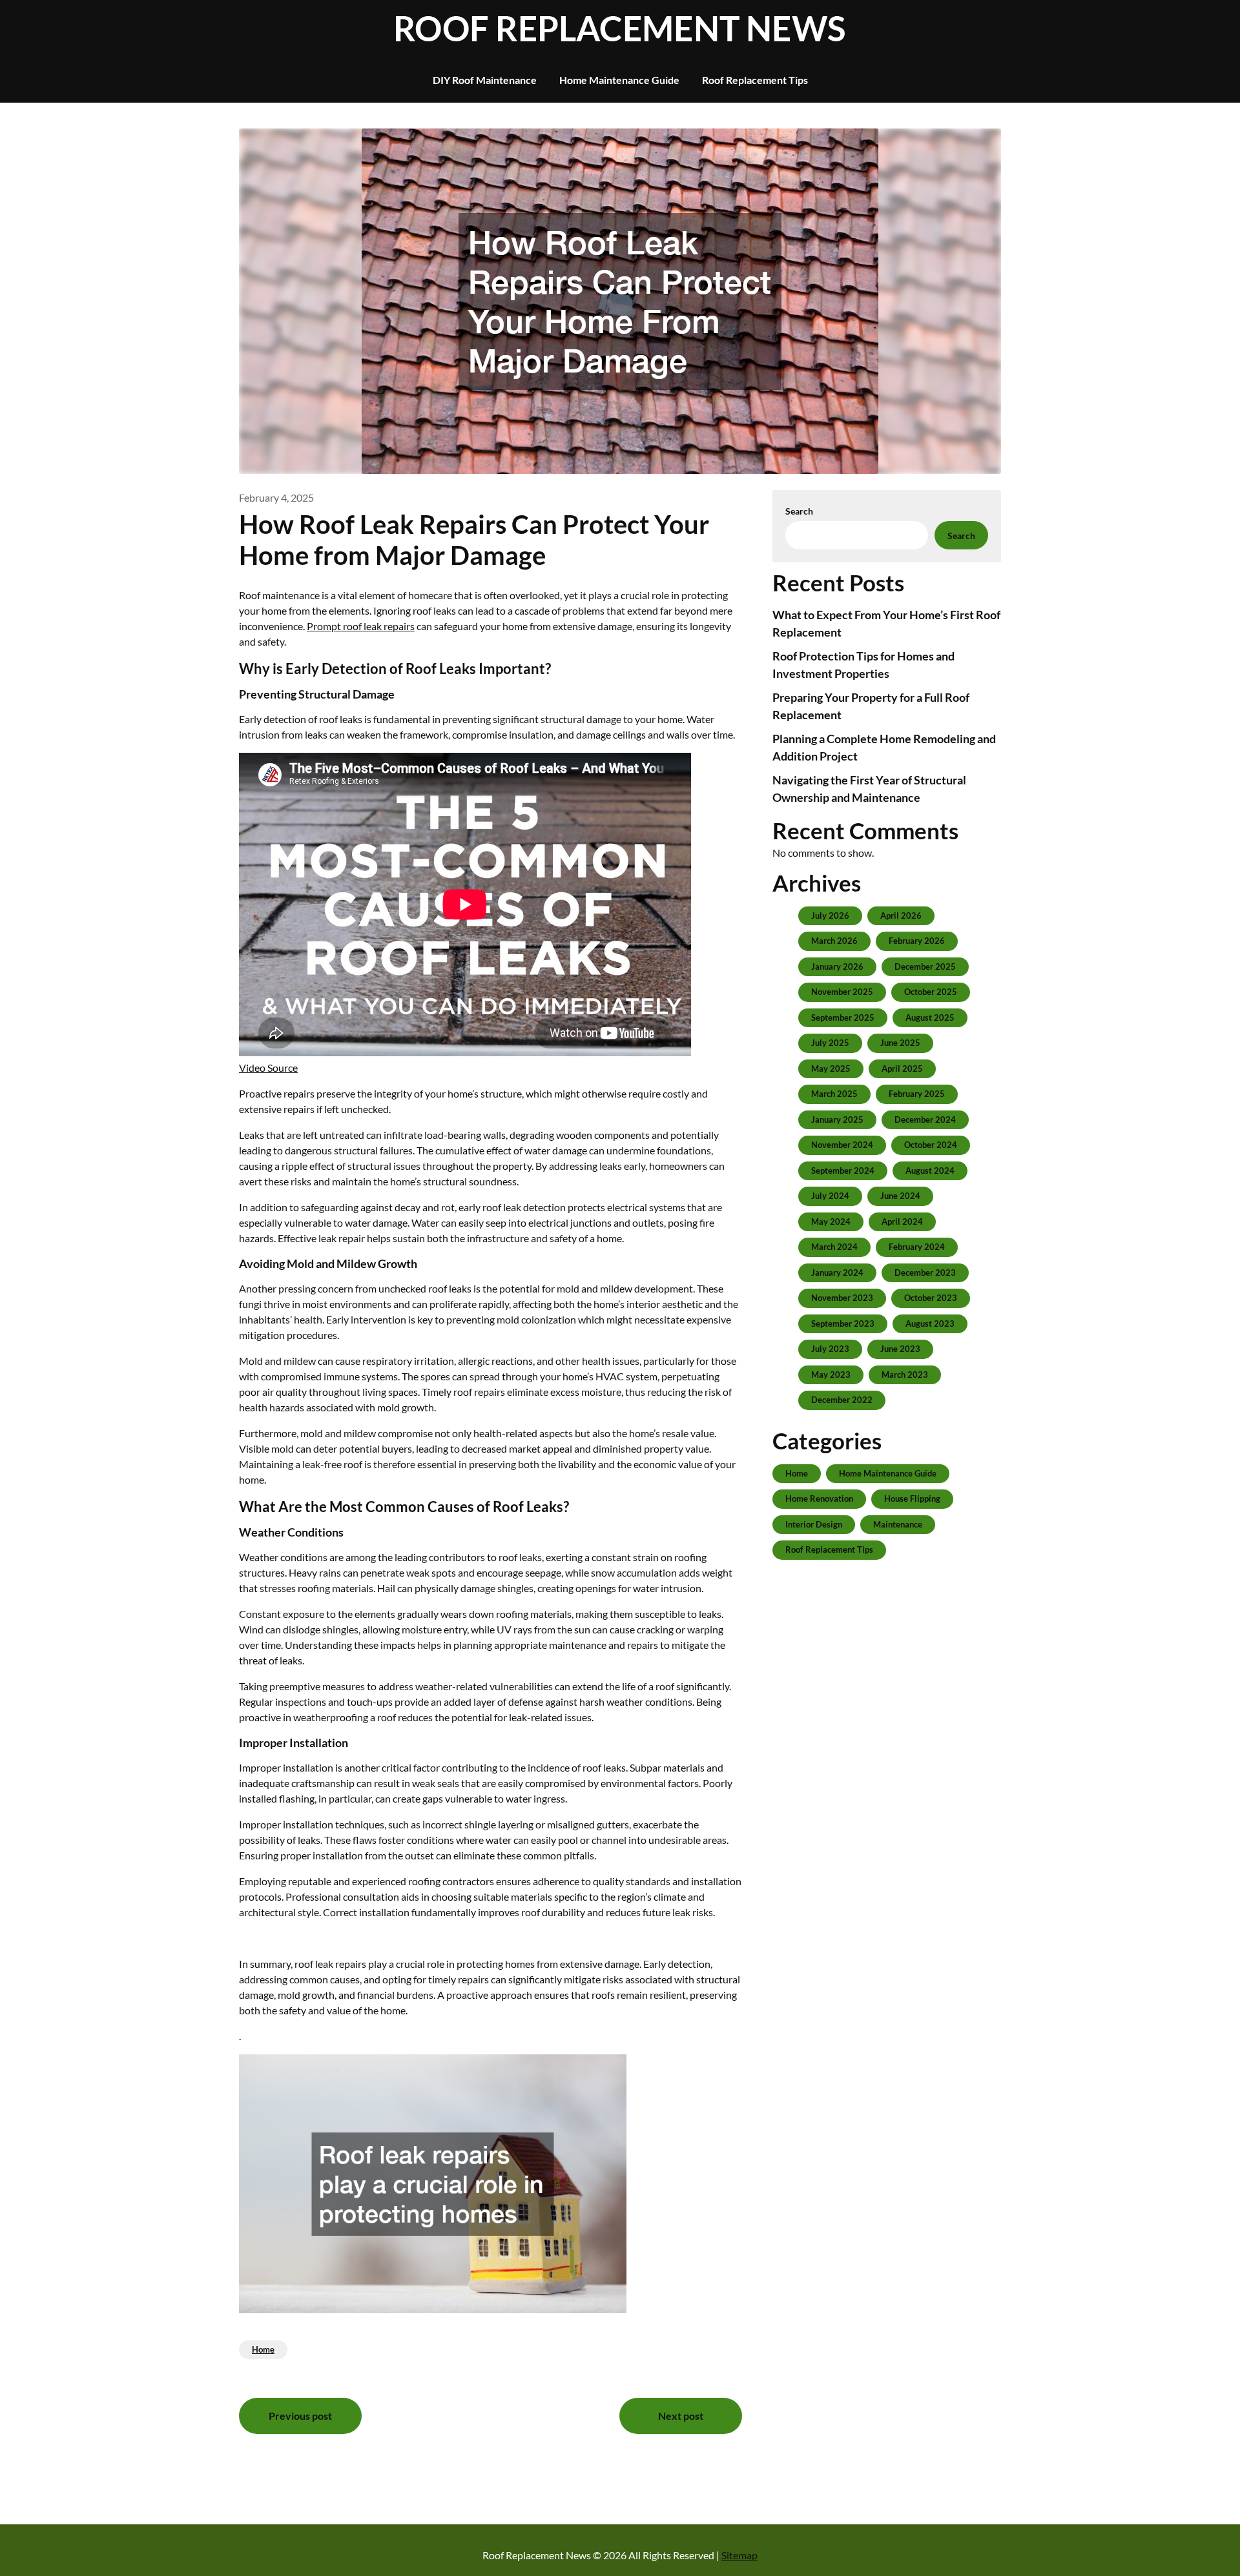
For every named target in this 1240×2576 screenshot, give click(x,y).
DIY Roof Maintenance (485, 80)
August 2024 (930, 1170)
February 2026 (917, 941)
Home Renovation (819, 1498)
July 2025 (830, 1043)
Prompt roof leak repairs (361, 626)
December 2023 (925, 1273)
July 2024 (830, 1196)
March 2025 (834, 1094)
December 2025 (925, 966)
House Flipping (912, 1498)
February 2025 (917, 1094)
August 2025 (930, 1017)
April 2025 (902, 1068)
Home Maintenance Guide (619, 80)
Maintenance (898, 1524)
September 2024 (843, 1170)
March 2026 (834, 941)
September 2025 (843, 1017)
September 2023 (843, 1324)
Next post (681, 2416)
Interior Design (814, 1524)
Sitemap (739, 2555)
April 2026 (901, 915)
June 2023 (900, 1349)
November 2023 (842, 1298)
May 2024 (831, 1222)
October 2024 (931, 1145)
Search (799, 511)
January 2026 (837, 966)
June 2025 (900, 1043)
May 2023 (831, 1375)
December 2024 (925, 1119)
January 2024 (837, 1273)
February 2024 (917, 1247)
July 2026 (830, 915)
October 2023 (931, 1298)
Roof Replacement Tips (755, 80)
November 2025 (842, 992)
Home (263, 2349)
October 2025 (931, 992)
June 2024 (900, 1196)
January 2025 (837, 1119)
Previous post (300, 2416)
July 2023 (830, 1349)
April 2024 (902, 1222)
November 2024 (842, 1145)
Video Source (268, 1068)
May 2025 (831, 1068)
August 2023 (930, 1324)
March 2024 (834, 1247)
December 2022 (842, 1400)
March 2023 (905, 1375)
